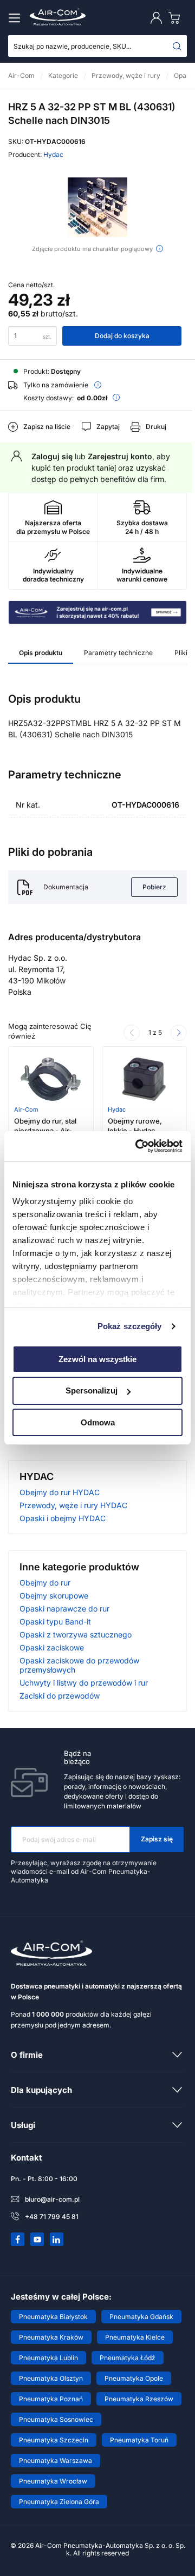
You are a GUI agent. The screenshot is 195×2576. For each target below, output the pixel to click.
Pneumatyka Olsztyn (51, 2378)
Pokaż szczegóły (130, 1326)
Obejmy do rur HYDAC (60, 1492)
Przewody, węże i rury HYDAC (73, 1505)
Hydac (53, 154)
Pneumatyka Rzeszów (139, 2399)
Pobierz (154, 887)
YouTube (37, 2240)
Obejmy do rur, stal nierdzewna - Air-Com (45, 1131)
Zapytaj (108, 427)
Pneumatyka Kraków (51, 2337)
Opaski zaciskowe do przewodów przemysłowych (79, 1665)
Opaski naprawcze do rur (64, 1609)
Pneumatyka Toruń (139, 2440)
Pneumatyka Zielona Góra (59, 2502)
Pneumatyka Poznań (51, 2399)
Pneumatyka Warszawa (56, 2461)
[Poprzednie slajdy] (132, 1033)
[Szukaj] (177, 46)
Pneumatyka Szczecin (54, 2440)
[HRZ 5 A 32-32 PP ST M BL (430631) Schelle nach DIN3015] (97, 207)
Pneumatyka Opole (134, 2378)
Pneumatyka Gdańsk (141, 2317)
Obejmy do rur (45, 1583)
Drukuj (156, 427)
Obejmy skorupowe (54, 1596)
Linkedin (57, 2240)
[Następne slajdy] (179, 1033)
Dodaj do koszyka (122, 336)
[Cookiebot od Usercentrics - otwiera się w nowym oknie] (138, 1146)
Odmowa (98, 1422)
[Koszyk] (177, 18)
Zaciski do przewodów (60, 1696)
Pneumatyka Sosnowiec (56, 2419)
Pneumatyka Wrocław (53, 2481)
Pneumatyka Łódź (128, 2358)
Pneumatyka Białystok (53, 2317)
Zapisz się (157, 1839)
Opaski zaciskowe (52, 1647)
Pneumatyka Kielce (135, 2337)
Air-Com (26, 1109)
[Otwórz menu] (16, 18)
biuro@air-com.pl (52, 2199)
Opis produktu (41, 653)
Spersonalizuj (92, 1391)
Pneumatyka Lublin (48, 2358)
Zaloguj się (52, 456)
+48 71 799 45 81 (52, 2217)
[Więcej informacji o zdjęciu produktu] (160, 249)
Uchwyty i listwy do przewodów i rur (84, 1683)
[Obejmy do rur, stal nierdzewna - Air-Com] (51, 1079)
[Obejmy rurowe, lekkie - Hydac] (144, 1079)
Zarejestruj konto (120, 456)
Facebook (18, 2240)
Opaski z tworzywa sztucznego (76, 1634)
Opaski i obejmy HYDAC (63, 1518)
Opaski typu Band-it (55, 1621)
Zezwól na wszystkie (97, 1359)
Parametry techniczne (118, 653)
